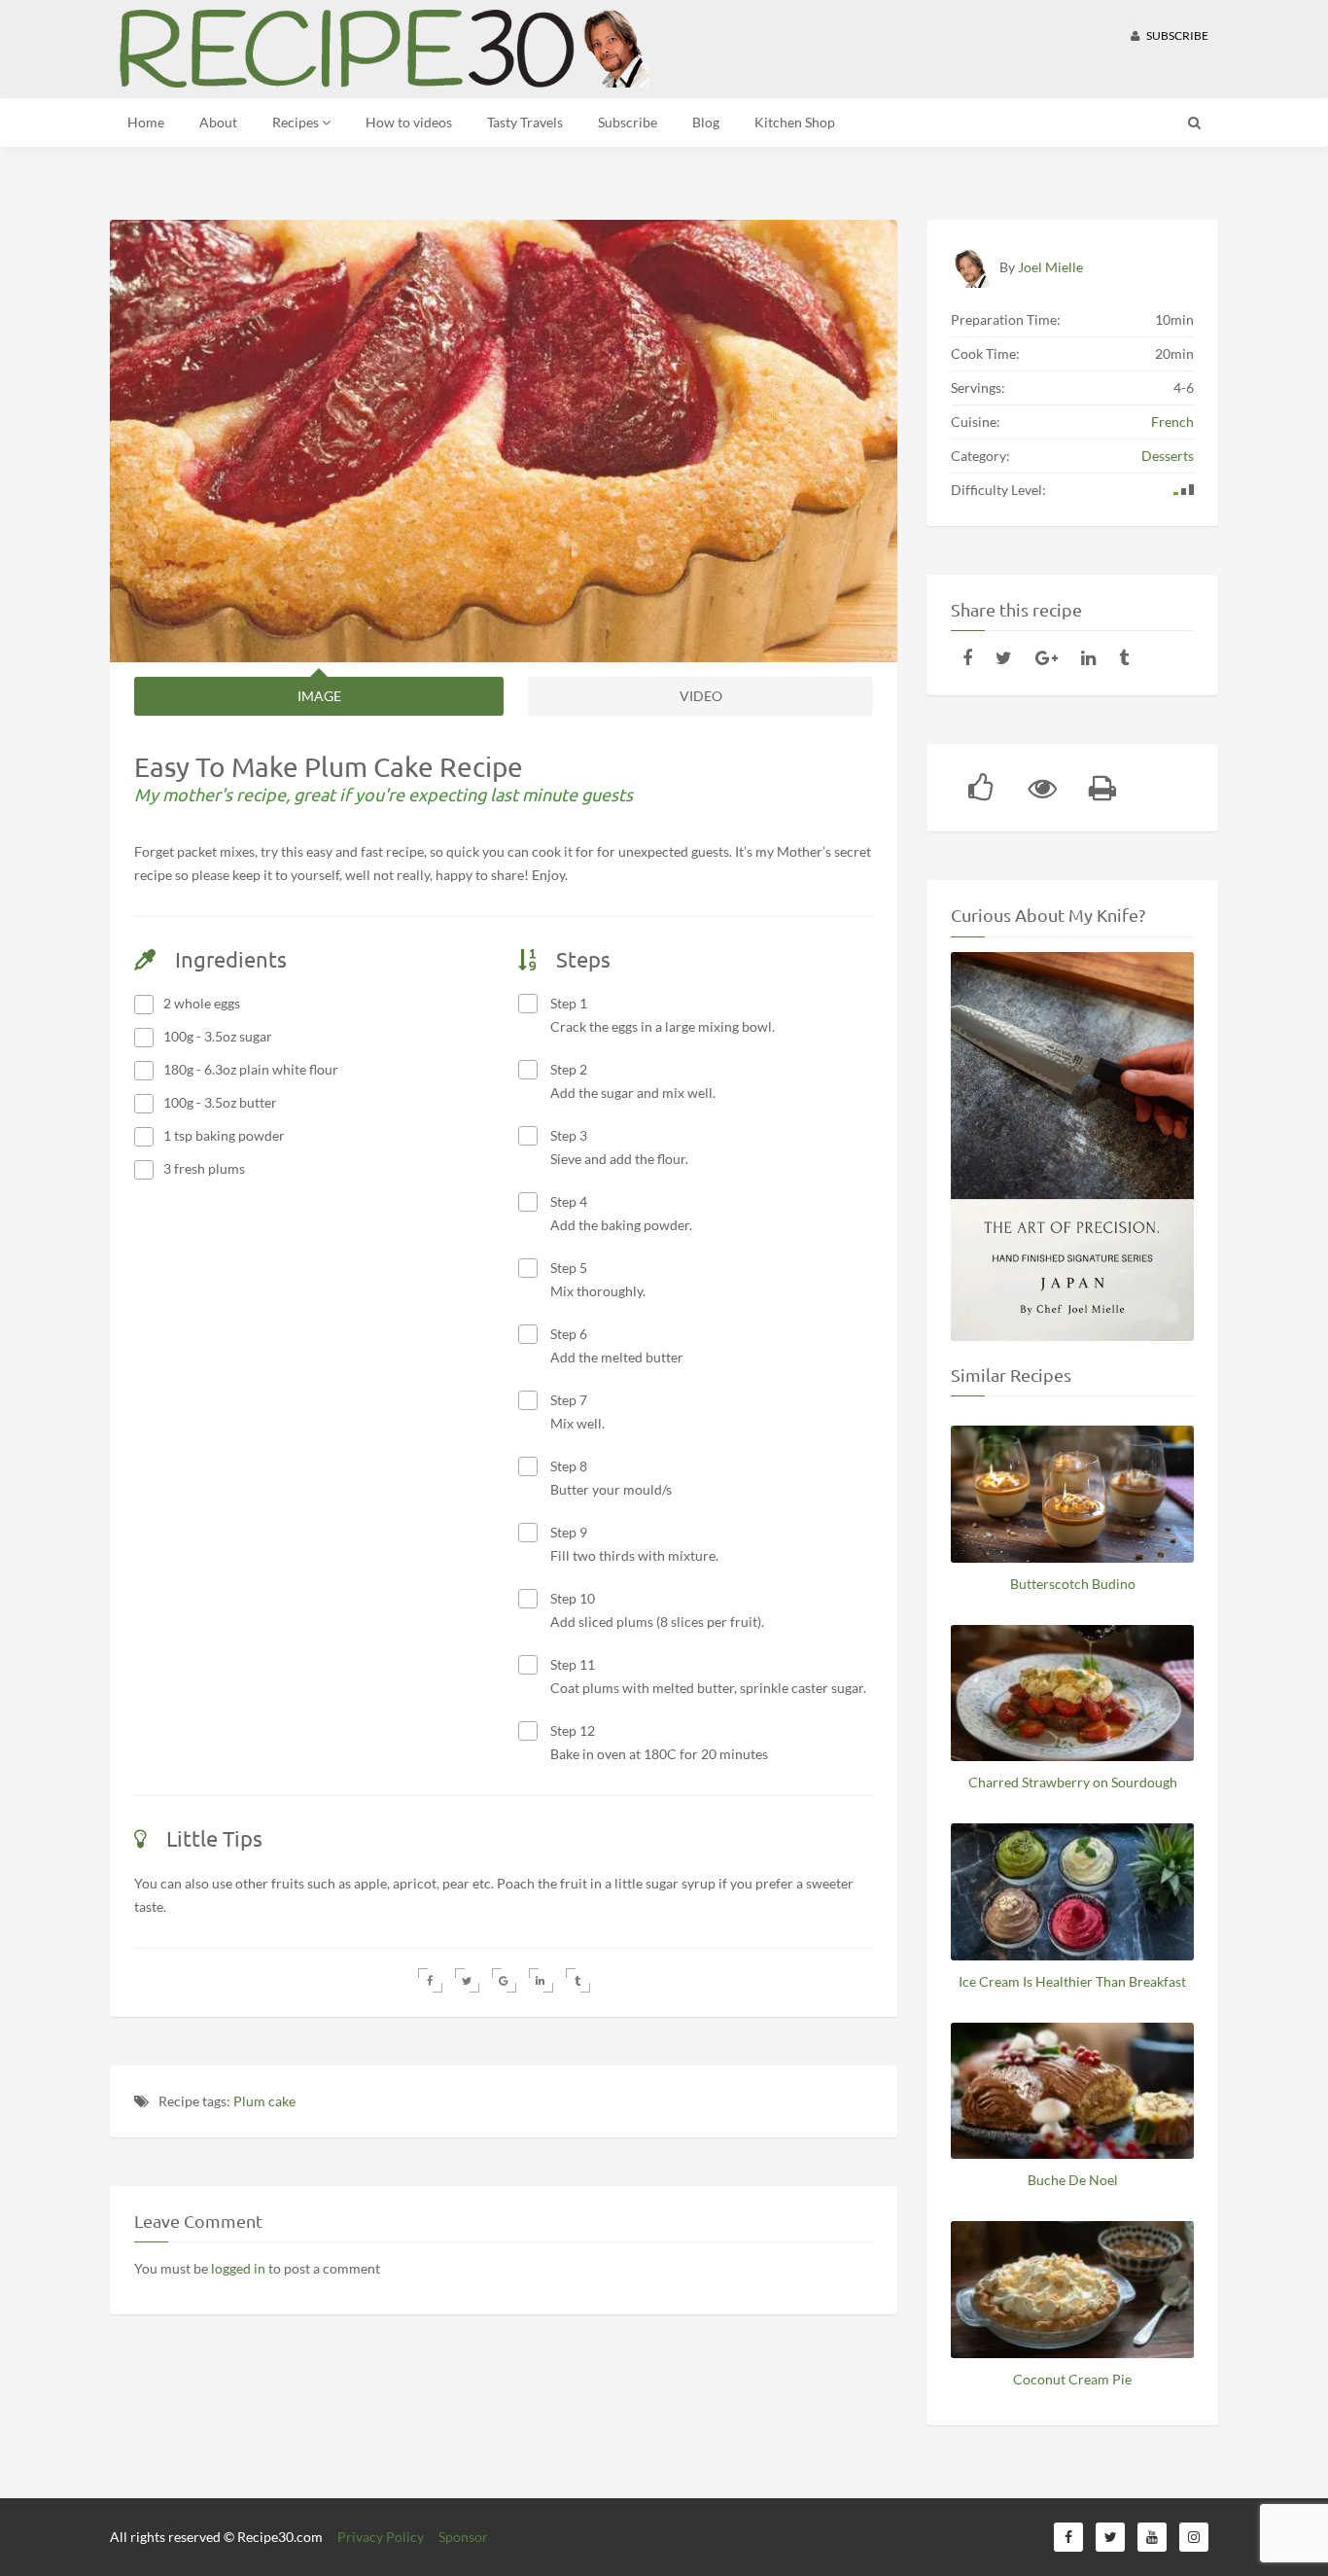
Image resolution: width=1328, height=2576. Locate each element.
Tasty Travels (525, 122)
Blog (706, 122)
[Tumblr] (1124, 657)
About (218, 122)
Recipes (297, 122)
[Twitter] (1004, 657)
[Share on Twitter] (467, 1980)
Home (146, 122)
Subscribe (1176, 35)
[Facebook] (967, 657)
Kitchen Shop (795, 122)
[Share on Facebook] (430, 1980)
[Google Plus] (1047, 657)
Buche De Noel (1073, 2180)
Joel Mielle (1050, 267)
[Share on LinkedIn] (541, 1980)
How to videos (409, 122)
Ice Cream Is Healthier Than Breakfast (1072, 1981)
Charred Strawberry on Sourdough (1073, 1782)
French (1172, 422)
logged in (238, 2268)
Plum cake (264, 2101)
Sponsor (463, 2537)
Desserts (1168, 456)
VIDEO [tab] (701, 696)
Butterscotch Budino (1073, 1584)
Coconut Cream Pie (1072, 2379)
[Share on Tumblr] (578, 1980)
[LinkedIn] (1088, 657)
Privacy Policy (381, 2537)
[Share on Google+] (504, 1980)
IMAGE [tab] (319, 696)
